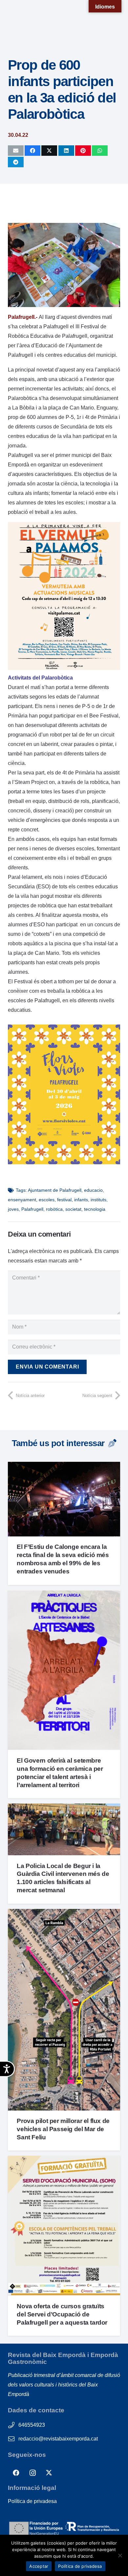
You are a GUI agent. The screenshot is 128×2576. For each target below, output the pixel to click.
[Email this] (16, 151)
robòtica (54, 1209)
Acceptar (39, 2566)
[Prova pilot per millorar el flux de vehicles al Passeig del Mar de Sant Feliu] (64, 1914)
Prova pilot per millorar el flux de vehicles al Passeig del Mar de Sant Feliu (63, 2129)
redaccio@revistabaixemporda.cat (58, 2439)
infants (81, 1200)
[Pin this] (83, 151)
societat (73, 1209)
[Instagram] (32, 2473)
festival (64, 1200)
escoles (47, 1200)
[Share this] (32, 151)
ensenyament (22, 1200)
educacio (93, 1190)
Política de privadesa (32, 2501)
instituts (98, 1200)
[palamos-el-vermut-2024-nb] (64, 668)
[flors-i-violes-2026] (64, 1162)
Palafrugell (32, 1209)
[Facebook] (16, 2473)
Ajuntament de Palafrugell (55, 1190)
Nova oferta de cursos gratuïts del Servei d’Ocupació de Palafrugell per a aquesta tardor (62, 2314)
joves (13, 1209)
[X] (49, 2473)
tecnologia (95, 1209)
